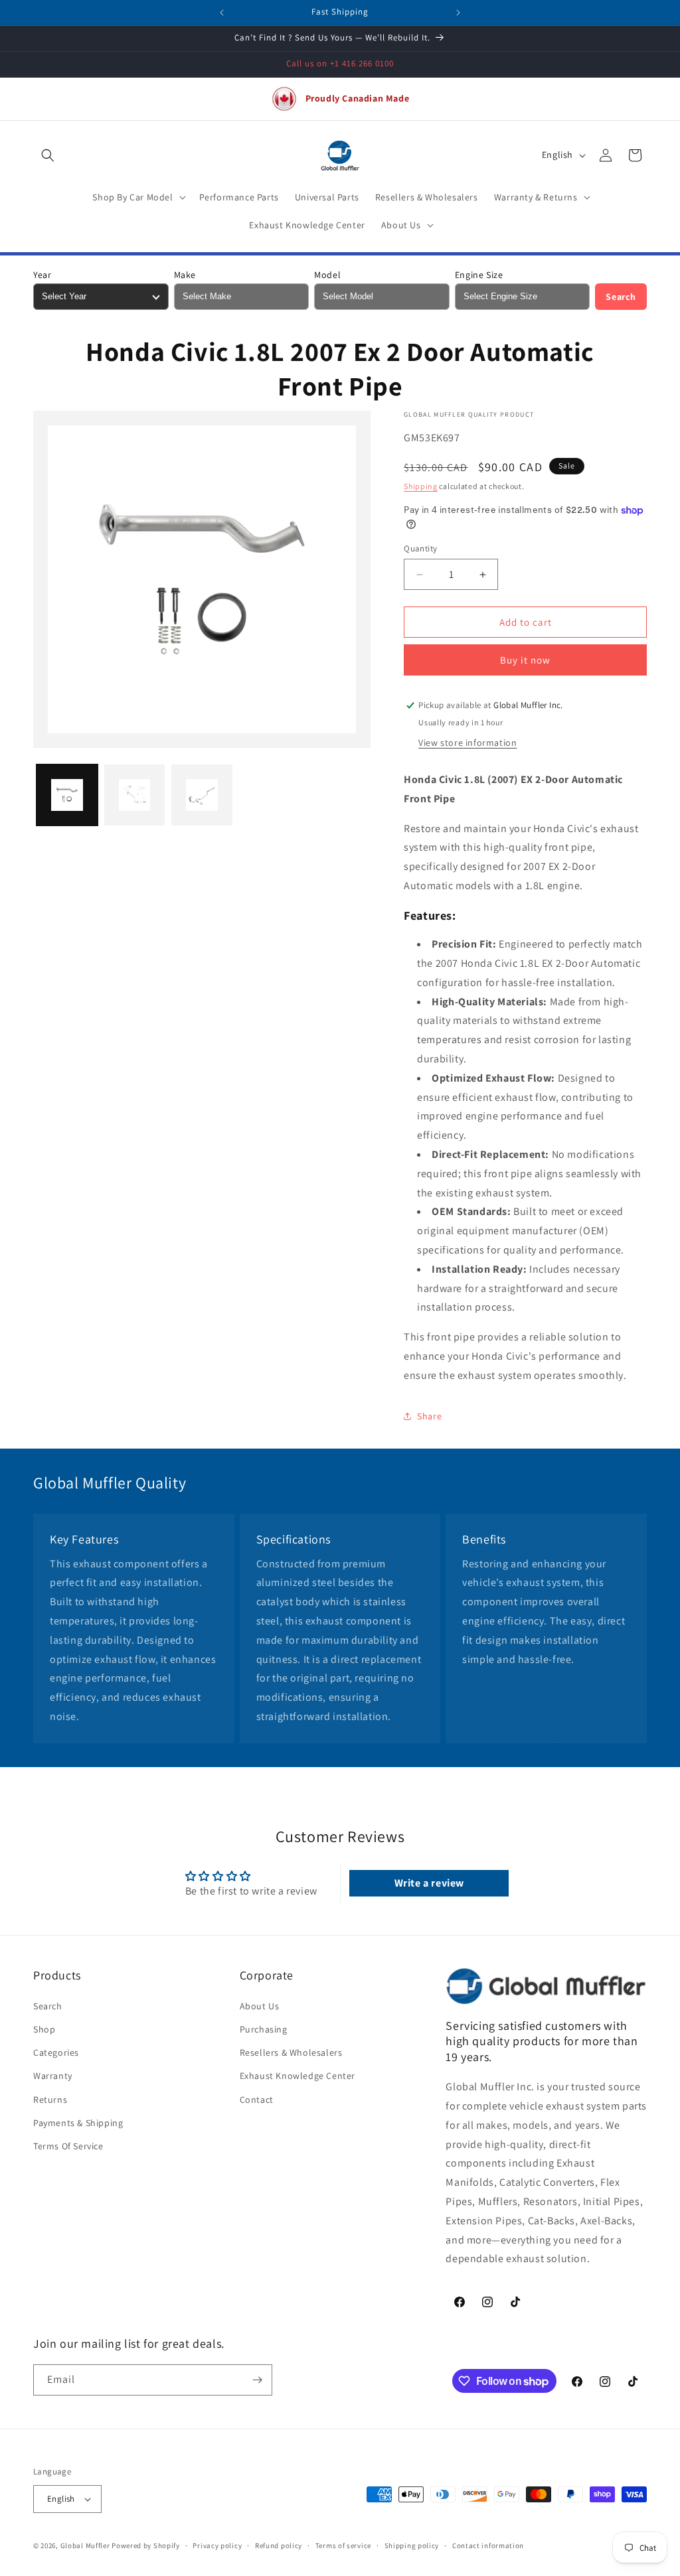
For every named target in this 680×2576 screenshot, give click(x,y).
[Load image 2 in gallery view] (135, 795)
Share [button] (429, 1416)
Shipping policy (412, 2545)
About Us (260, 2006)
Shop (44, 2029)
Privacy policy (217, 2545)
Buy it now (525, 660)
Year (42, 275)
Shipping (421, 486)
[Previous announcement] (222, 13)
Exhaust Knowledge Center (297, 2076)
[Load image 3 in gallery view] (202, 795)
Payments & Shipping (78, 2123)
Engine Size (479, 275)
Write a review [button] (429, 1883)
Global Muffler (85, 2545)
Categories (56, 2052)
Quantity (420, 548)
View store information (467, 743)
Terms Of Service (68, 2146)
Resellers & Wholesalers (291, 2052)
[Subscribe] (257, 2380)
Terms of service (343, 2545)
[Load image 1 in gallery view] (67, 795)
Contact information (488, 2545)
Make (185, 275)
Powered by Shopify (146, 2545)
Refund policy (279, 2545)
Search (621, 297)
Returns (50, 2100)
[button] (48, 155)
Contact (257, 2100)
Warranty (53, 2076)
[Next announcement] (458, 13)
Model (327, 275)
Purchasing (264, 2029)
